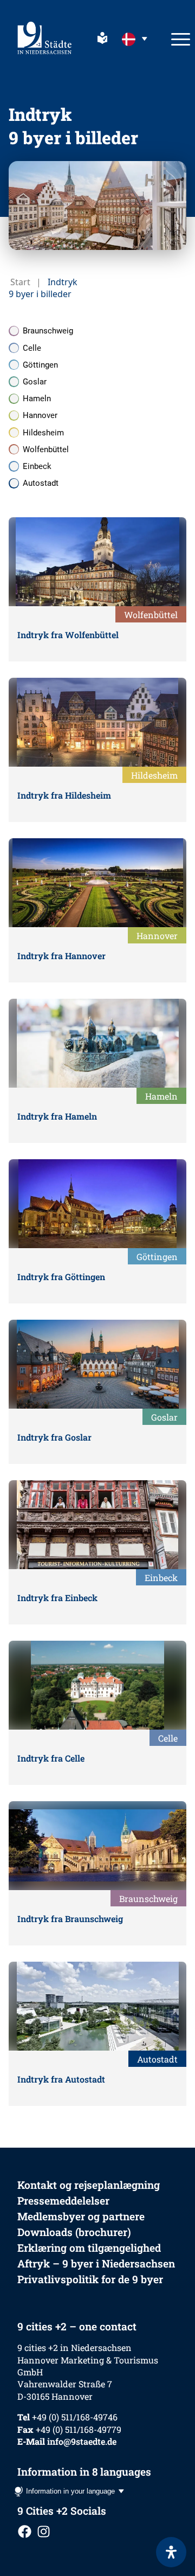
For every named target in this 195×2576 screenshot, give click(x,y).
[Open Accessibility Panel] (171, 2552)
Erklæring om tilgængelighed (89, 2248)
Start (20, 282)
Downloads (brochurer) (74, 2232)
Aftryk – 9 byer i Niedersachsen (96, 2263)
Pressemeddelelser (63, 2201)
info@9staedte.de (82, 2441)
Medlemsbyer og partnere (81, 2216)
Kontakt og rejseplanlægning (89, 2185)
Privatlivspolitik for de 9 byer (90, 2279)
